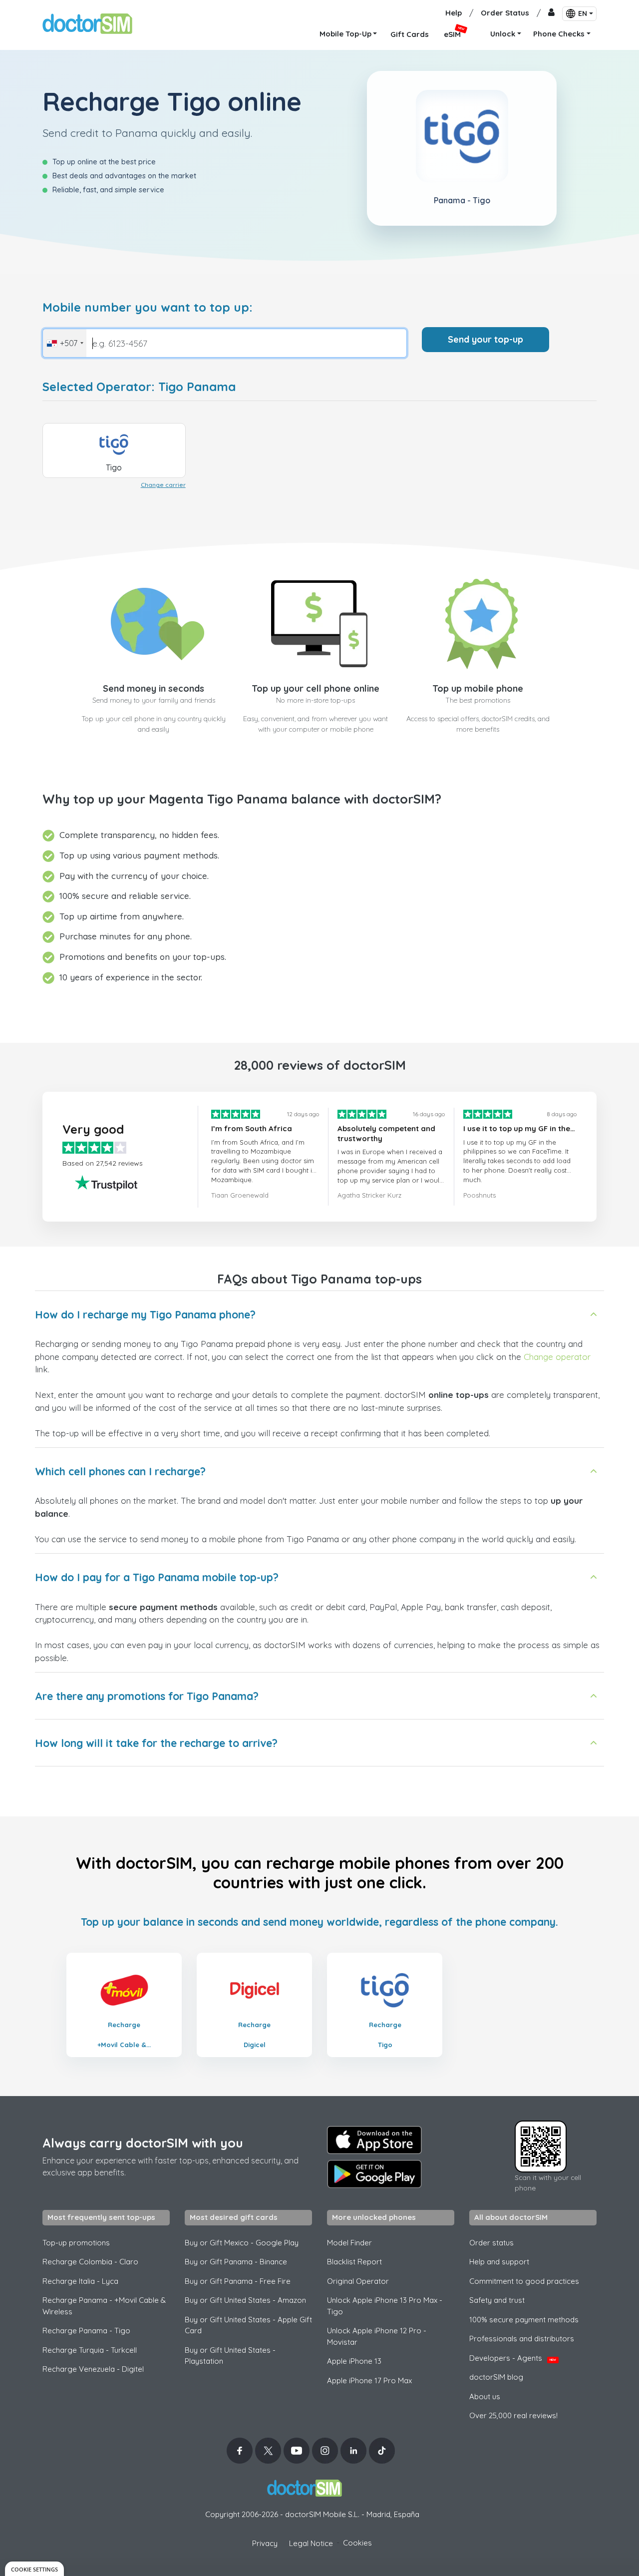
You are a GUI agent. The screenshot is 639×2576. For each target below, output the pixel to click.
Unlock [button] (503, 34)
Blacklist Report (354, 2262)
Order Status (505, 13)
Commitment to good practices (524, 2281)
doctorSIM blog (496, 2377)
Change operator (557, 1357)
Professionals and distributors (522, 2339)
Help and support (499, 2262)
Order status (491, 2243)
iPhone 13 (354, 2361)
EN (583, 13)
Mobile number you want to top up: (148, 307)
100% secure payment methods (524, 2320)
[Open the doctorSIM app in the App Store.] (374, 2140)
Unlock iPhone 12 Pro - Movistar (377, 2336)
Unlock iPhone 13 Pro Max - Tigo (385, 2306)
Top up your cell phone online (316, 688)
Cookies (357, 2543)
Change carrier (163, 485)
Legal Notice (311, 2543)
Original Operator (358, 2281)
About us (485, 2396)
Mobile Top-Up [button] (345, 34)
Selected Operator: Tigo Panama (139, 387)
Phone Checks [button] (559, 34)
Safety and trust (497, 2300)
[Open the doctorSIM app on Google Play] (374, 2174)
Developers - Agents (513, 2358)
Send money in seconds (154, 688)
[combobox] (65, 343)
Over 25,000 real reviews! (513, 2415)
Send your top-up (485, 339)
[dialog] (34, 2569)
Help (454, 13)
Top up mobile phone (478, 688)
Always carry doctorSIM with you (143, 2143)
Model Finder (349, 2243)
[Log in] (551, 13)
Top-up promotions (76, 2243)
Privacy (265, 2543)
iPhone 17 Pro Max (369, 2380)
